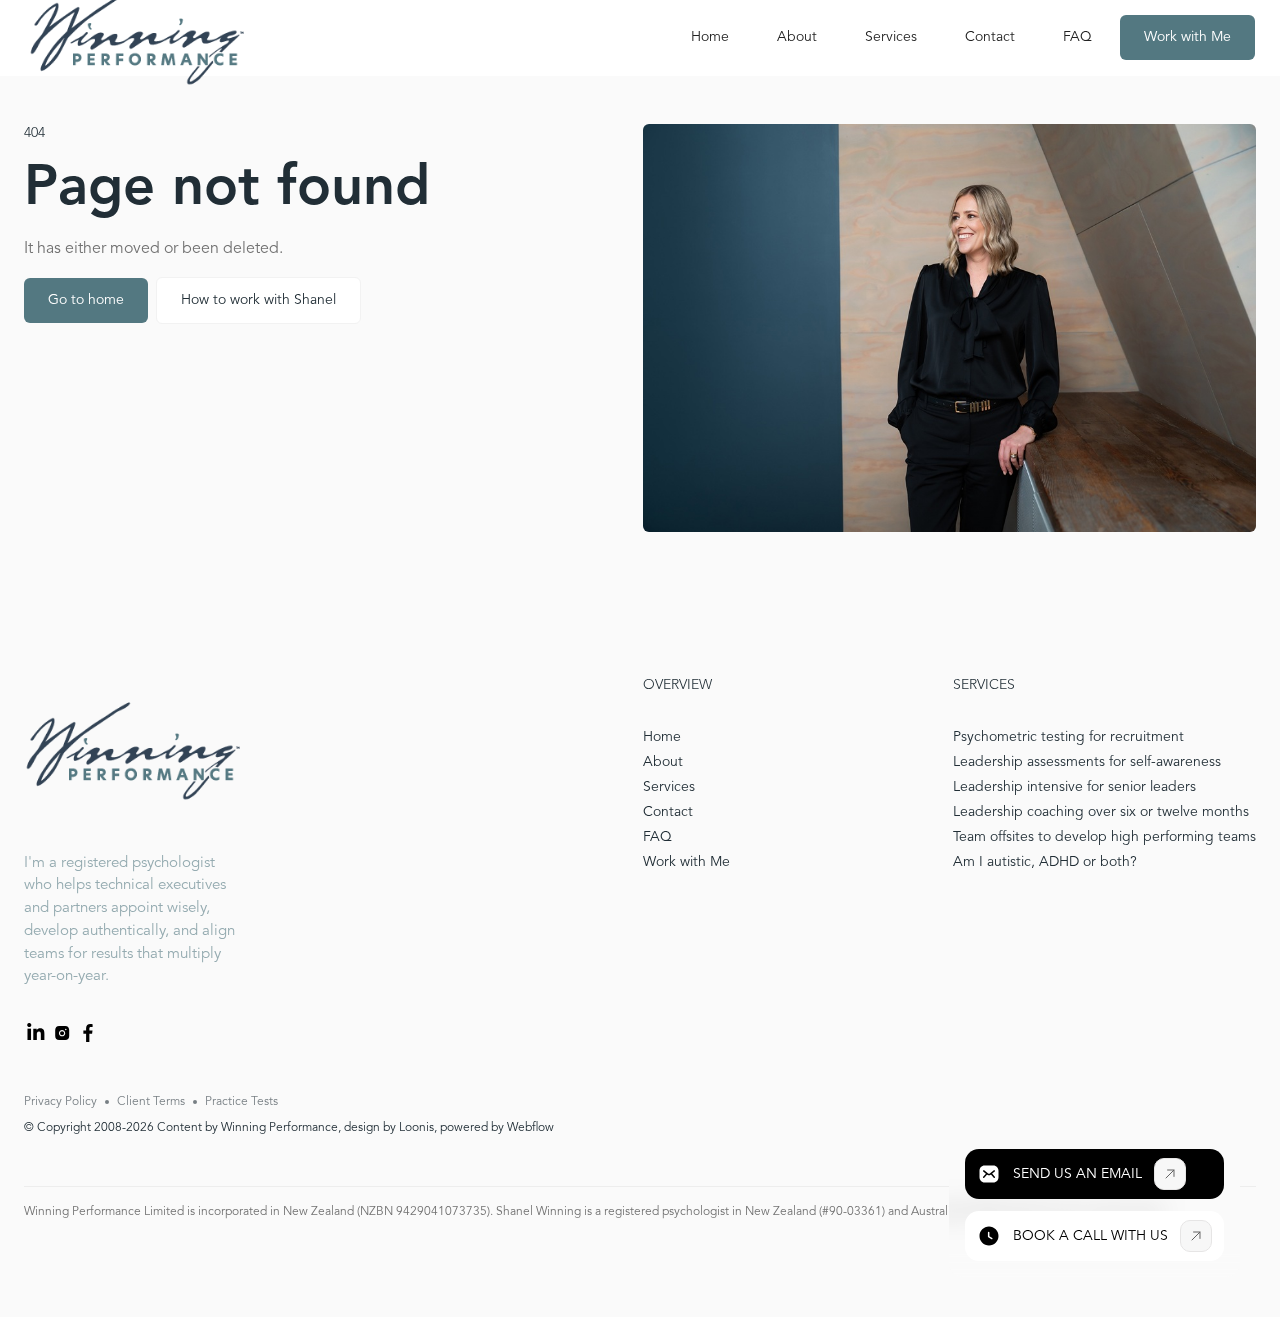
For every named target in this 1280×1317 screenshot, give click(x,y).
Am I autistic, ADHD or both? (1045, 862)
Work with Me (1187, 37)
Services (891, 37)
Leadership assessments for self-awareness (1087, 762)
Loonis (416, 1128)
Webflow (530, 1128)
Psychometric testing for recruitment (1068, 737)
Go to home (86, 300)
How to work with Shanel (258, 300)
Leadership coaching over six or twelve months (1101, 812)
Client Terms (151, 1102)
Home (710, 37)
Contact (990, 37)
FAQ (1077, 37)
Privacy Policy (60, 1102)
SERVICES (984, 685)
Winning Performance (279, 1128)
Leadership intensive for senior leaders (1074, 787)
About (797, 37)
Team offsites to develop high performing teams (1104, 837)
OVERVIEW (677, 685)
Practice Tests (241, 1102)
